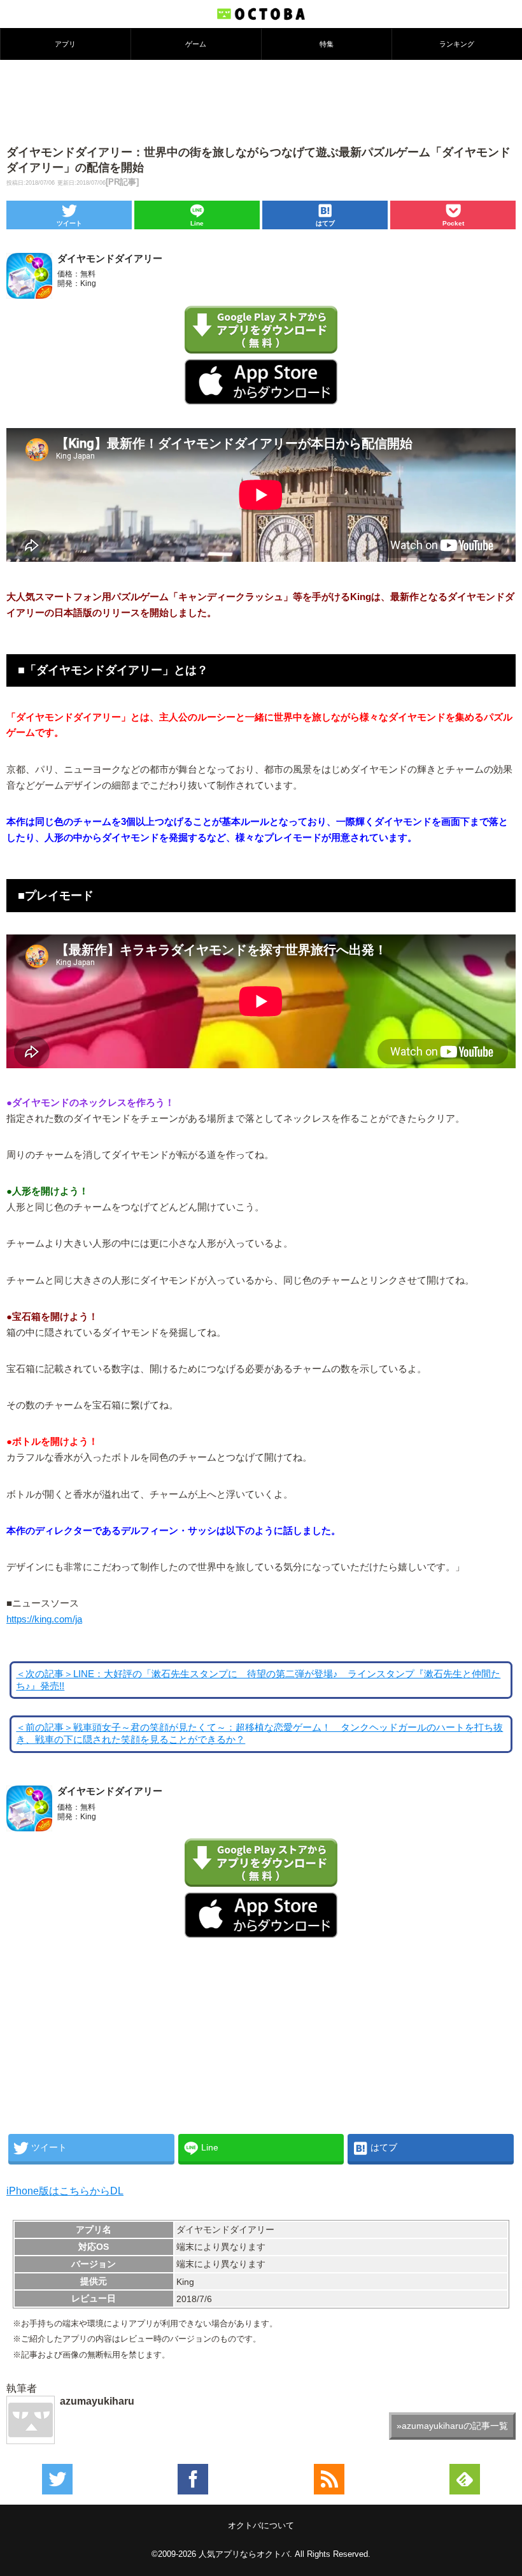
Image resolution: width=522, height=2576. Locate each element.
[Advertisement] (261, 101)
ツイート (69, 223)
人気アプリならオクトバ (244, 2554)
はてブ (325, 223)
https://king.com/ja (44, 1619)
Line (197, 223)
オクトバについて (261, 2525)
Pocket (453, 223)
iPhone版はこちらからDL (65, 2191)
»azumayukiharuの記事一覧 (452, 2426)
